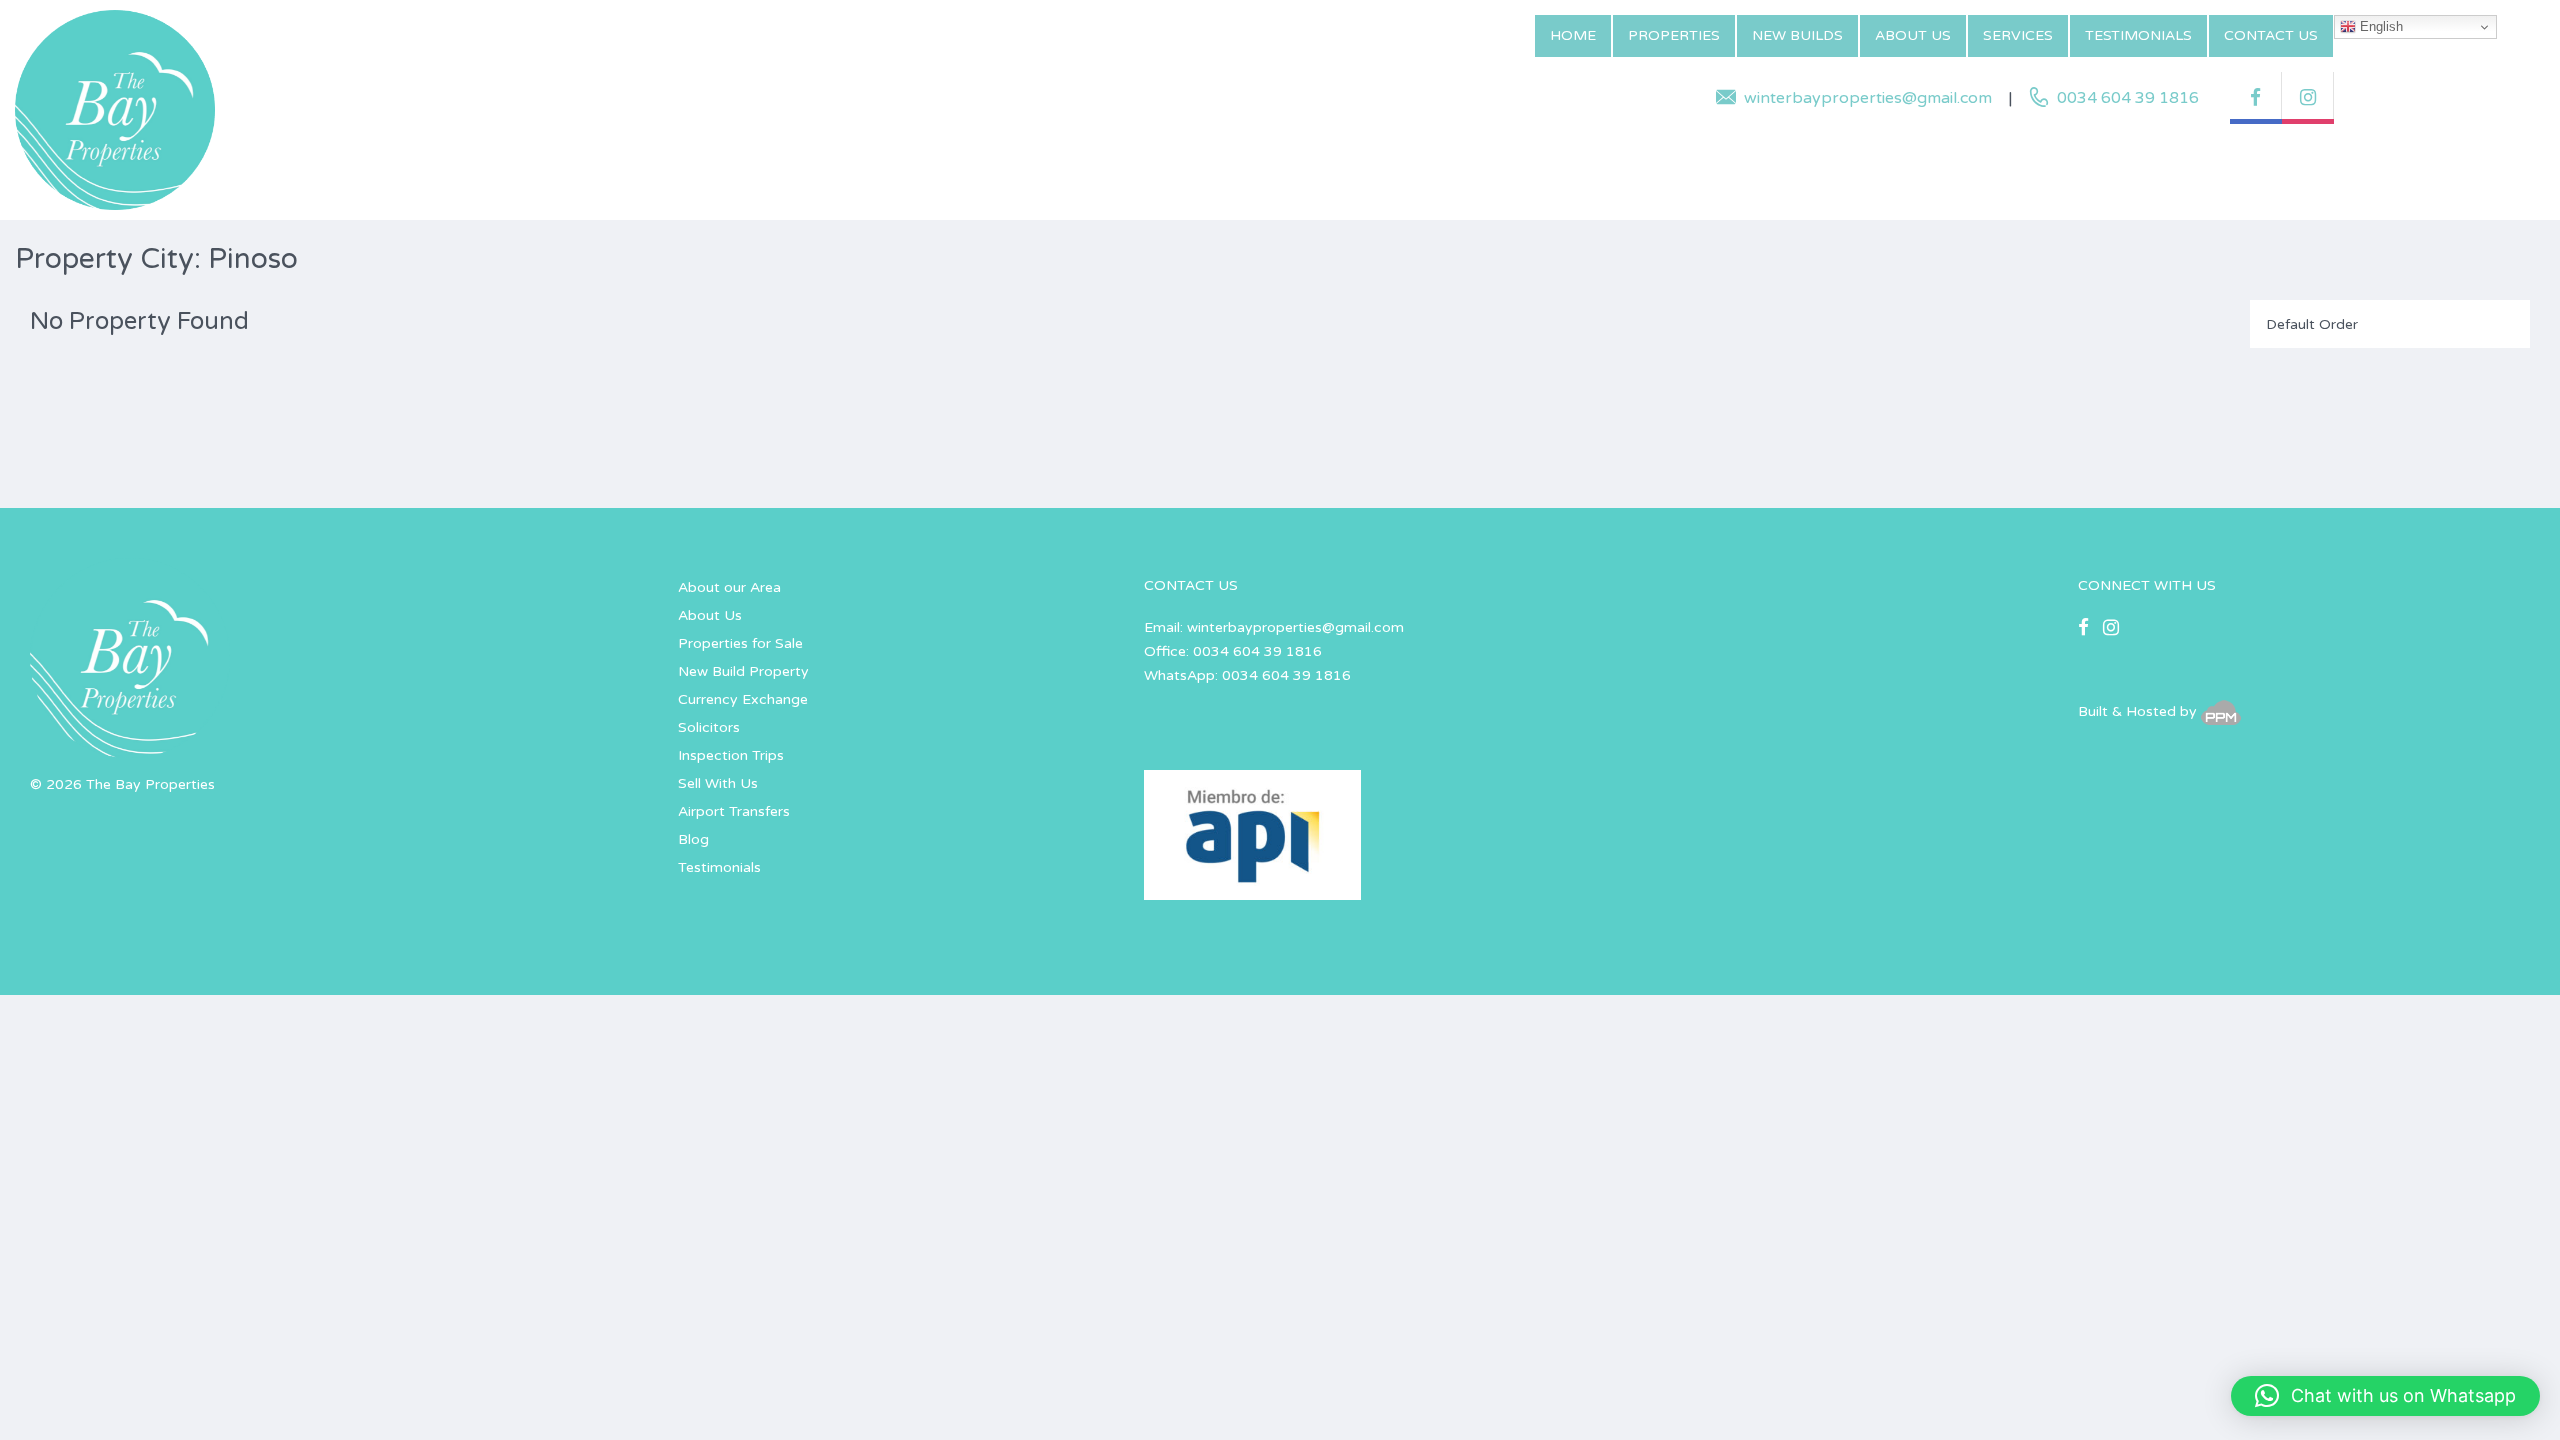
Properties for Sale (740, 643)
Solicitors (709, 727)
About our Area (729, 587)
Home (1573, 35)
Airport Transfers (734, 811)
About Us (1913, 35)
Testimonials (2138, 35)
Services (2018, 35)
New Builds (1797, 35)
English (2379, 26)
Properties (1674, 35)
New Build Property (743, 671)
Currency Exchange (743, 699)
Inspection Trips (731, 755)
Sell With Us (718, 783)
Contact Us (2271, 35)
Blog (693, 839)
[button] (2385, 1396)
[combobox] (2390, 324)
